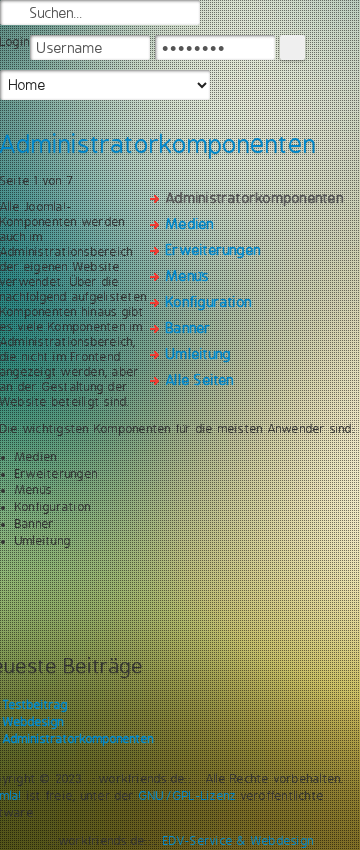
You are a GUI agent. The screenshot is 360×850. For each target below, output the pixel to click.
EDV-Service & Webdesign (239, 841)
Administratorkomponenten (78, 739)
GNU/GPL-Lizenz (187, 796)
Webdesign (33, 722)
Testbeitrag (35, 705)
